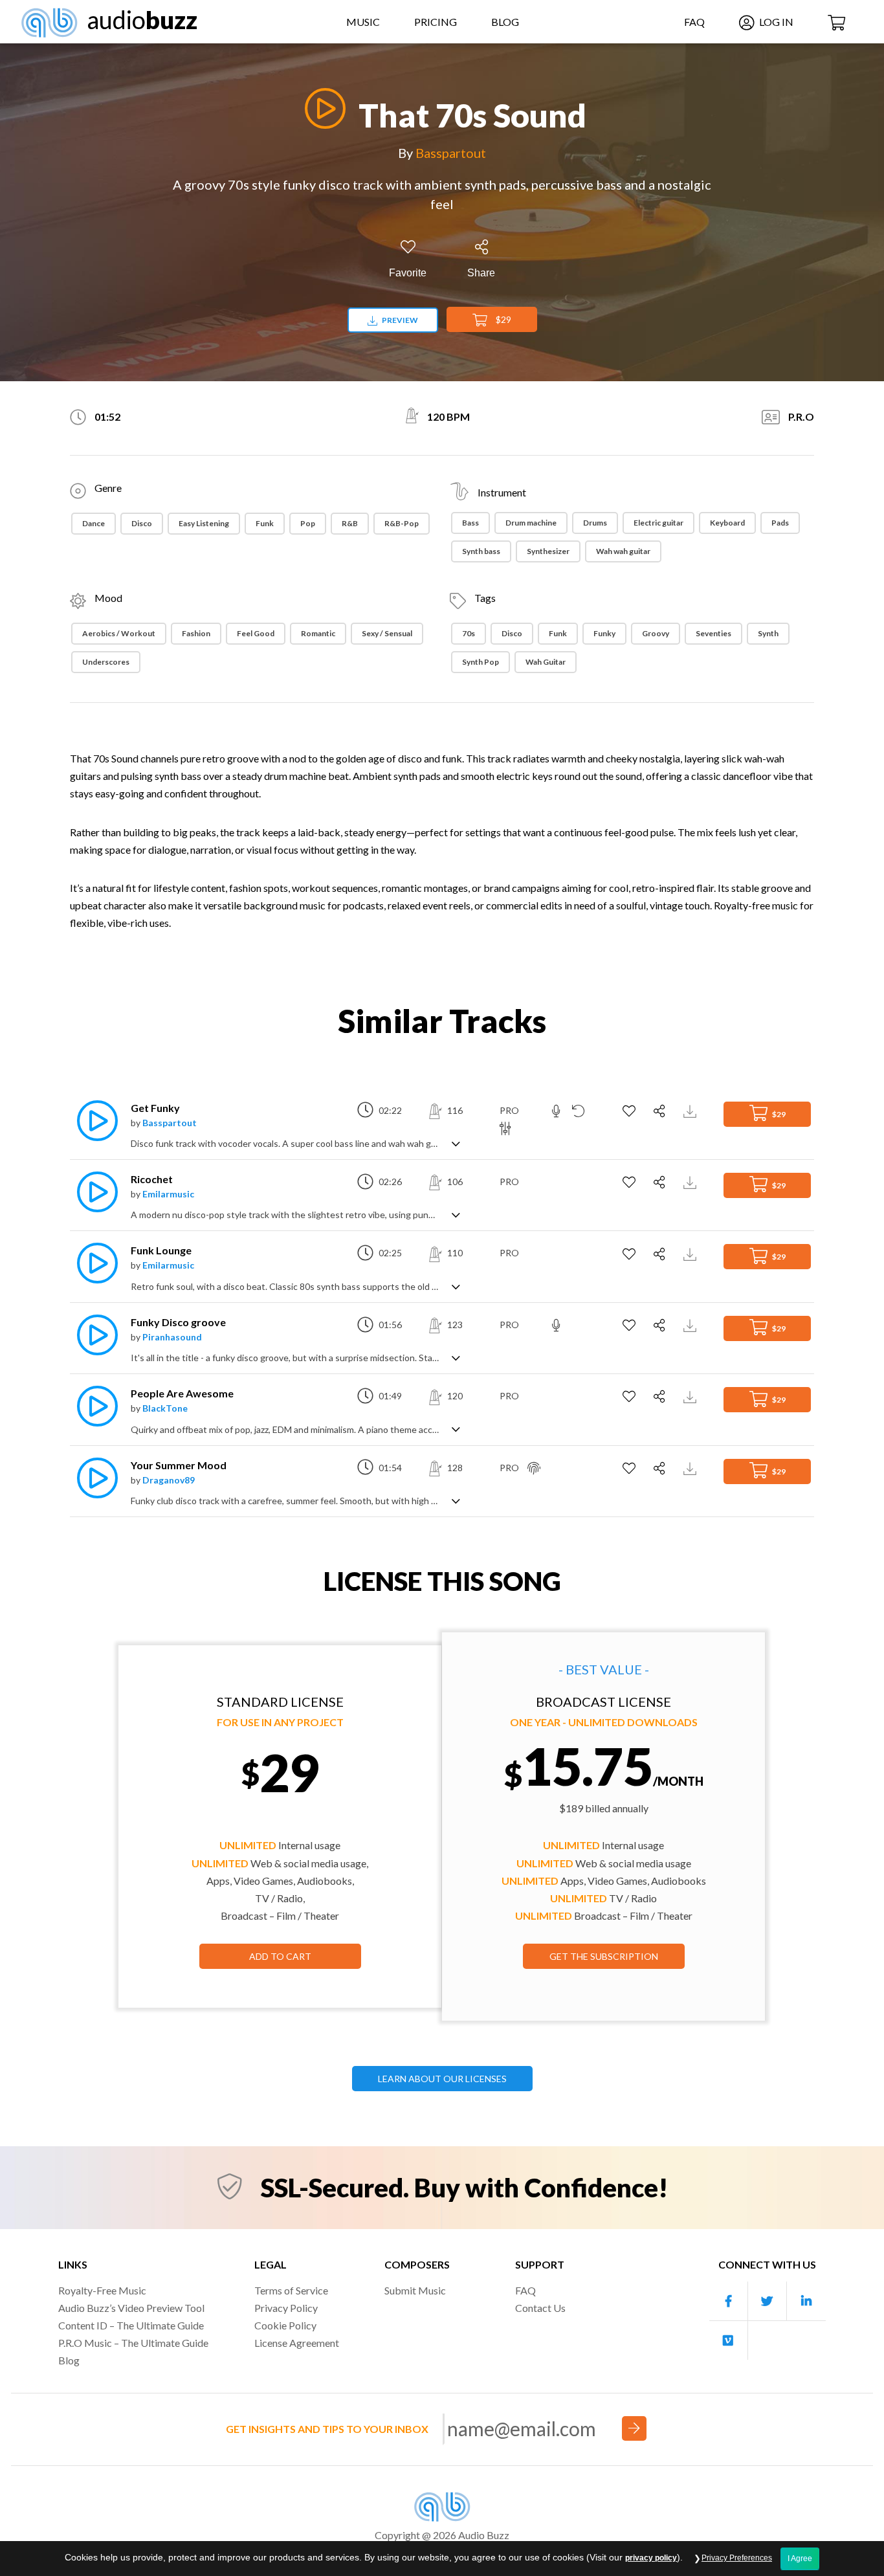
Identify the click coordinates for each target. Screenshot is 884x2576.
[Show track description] (456, 1143)
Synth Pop (481, 662)
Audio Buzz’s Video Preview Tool (131, 2308)
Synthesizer (548, 551)
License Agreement (297, 2343)
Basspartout (451, 153)
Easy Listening (204, 523)
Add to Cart (280, 1956)
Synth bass (481, 551)
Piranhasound (172, 1337)
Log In (775, 22)
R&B (350, 523)
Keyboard (727, 523)
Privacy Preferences (737, 2558)
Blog (505, 22)
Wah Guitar (546, 662)
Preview (399, 320)
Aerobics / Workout (119, 633)
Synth (768, 633)
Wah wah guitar (623, 551)
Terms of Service (291, 2290)
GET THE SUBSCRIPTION (604, 1956)
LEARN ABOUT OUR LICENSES (442, 2079)
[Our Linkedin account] (806, 2301)
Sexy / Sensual (387, 633)
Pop (308, 523)
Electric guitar (658, 523)
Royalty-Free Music (102, 2290)
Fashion (196, 633)
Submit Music (415, 2290)
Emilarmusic (168, 1194)
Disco (142, 523)
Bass (470, 523)
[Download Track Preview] (691, 1110)
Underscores (106, 662)
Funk (265, 523)
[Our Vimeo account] (729, 2340)
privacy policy (651, 2558)
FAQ (694, 22)
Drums (595, 523)
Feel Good (256, 633)
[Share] (661, 1111)
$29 (503, 319)
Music (363, 22)
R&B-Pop (402, 523)
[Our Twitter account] (768, 2301)
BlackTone (165, 1408)
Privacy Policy (286, 2308)
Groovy (656, 633)
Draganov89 (169, 1480)
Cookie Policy (285, 2325)
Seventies (713, 633)
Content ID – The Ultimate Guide (131, 2325)
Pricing (436, 22)
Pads (780, 523)
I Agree (800, 2559)
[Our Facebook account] (729, 2301)
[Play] (322, 108)
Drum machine (531, 523)
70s (469, 633)
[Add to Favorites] (631, 1111)
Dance (94, 523)
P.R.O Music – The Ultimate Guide (133, 2343)
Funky (604, 633)
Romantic (318, 633)
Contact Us (540, 2308)
